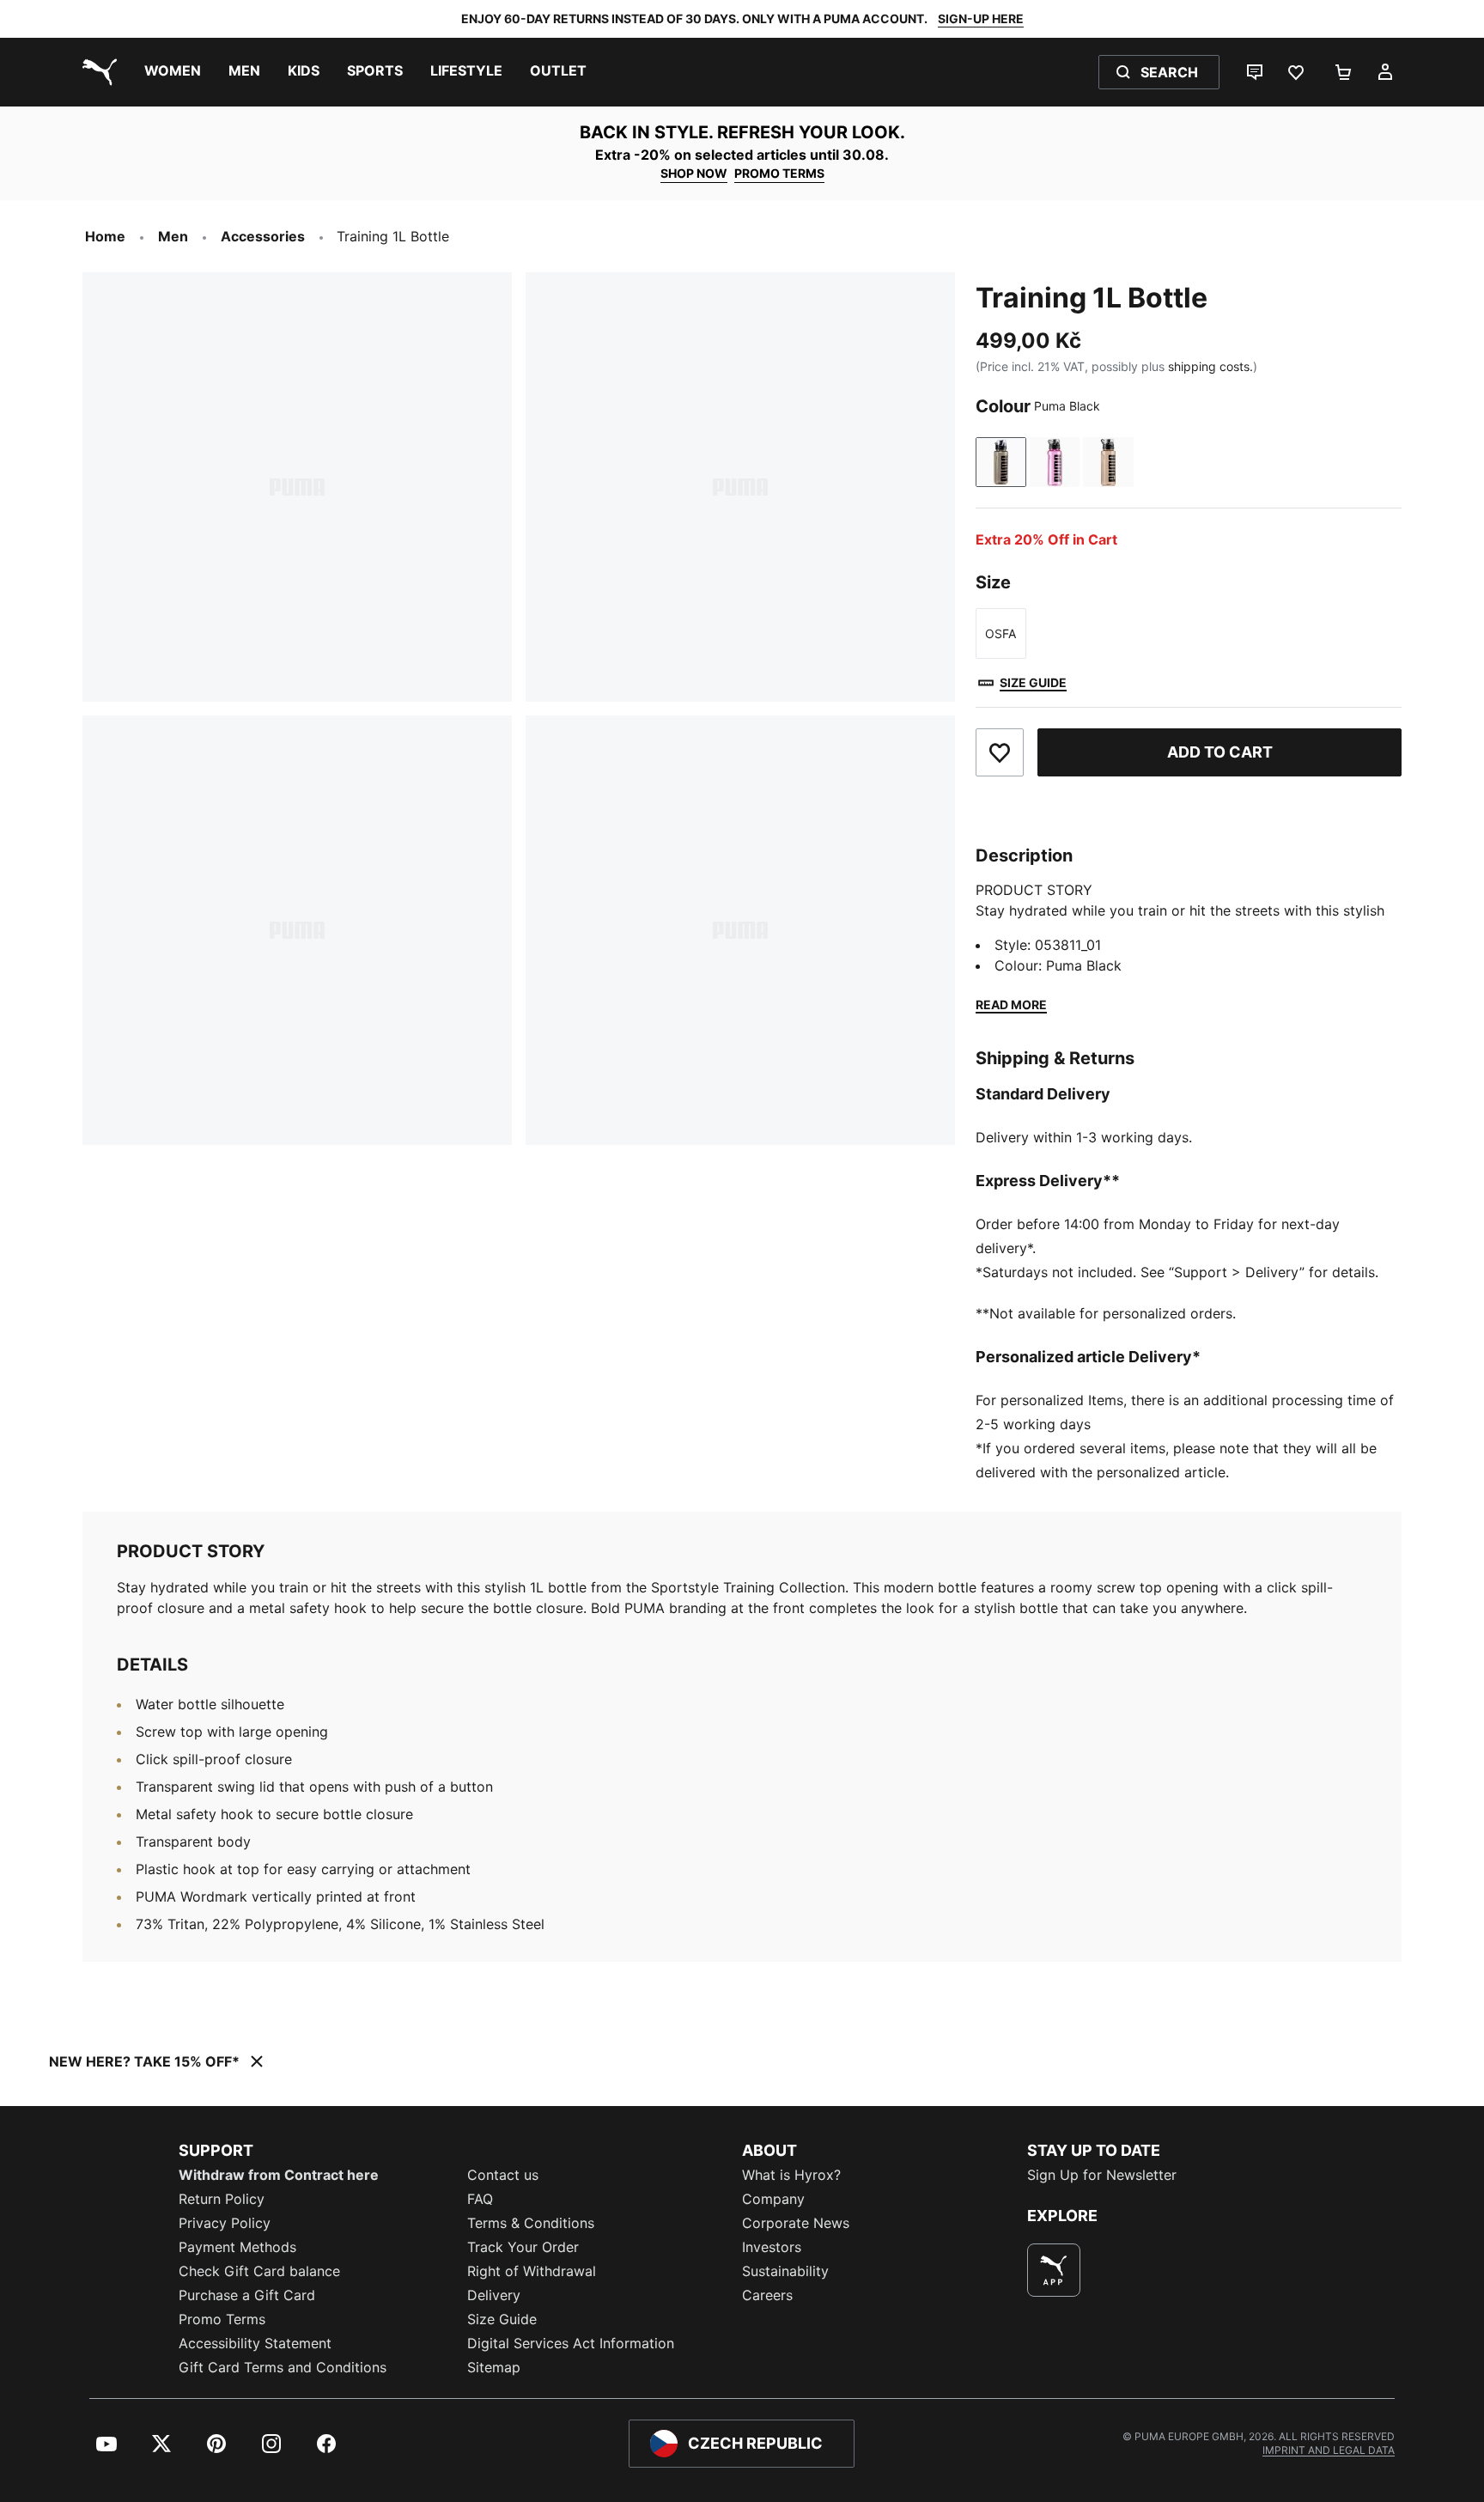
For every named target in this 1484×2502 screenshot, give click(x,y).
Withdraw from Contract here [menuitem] (279, 2175)
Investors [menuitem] (772, 2247)
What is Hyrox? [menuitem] (791, 2175)
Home (105, 236)
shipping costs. (1210, 366)
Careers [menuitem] (767, 2295)
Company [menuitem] (773, 2199)
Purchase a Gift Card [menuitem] (247, 2295)
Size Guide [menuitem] (502, 2319)
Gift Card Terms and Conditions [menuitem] (283, 2367)
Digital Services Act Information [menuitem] (571, 2343)
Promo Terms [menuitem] (222, 2319)
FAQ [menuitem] (480, 2199)
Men (173, 236)
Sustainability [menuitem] (785, 2271)
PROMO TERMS (779, 173)
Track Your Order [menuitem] (523, 2247)
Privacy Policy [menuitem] (225, 2223)
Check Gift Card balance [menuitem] (259, 2271)
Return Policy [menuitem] (222, 2199)
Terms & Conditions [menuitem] (531, 2223)
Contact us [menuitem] (503, 2175)
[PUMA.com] (96, 72)
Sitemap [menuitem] (494, 2367)
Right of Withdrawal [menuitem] (532, 2271)
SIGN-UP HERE (981, 18)
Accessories (263, 236)
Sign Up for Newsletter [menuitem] (1102, 2175)
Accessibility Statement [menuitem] (255, 2343)
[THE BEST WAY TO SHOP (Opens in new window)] (1054, 2270)
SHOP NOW (694, 173)
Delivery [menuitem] (494, 2295)
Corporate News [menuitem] (796, 2223)
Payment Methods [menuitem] (237, 2247)
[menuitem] (173, 72)
